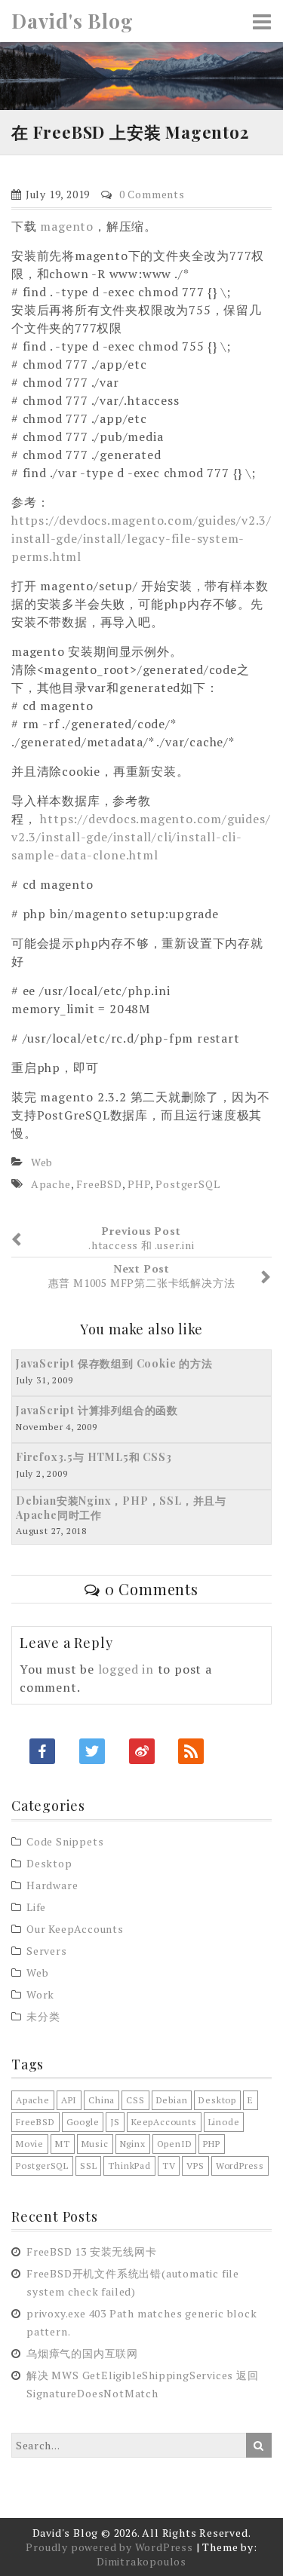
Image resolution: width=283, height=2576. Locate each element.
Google (83, 2122)
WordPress (240, 2166)
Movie (30, 2144)
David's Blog (72, 21)
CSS (135, 2100)
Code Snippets (65, 1841)
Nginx (133, 2144)
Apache (51, 1184)
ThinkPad (129, 2166)
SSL (88, 2166)
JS (115, 2122)
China (102, 2100)
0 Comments (152, 194)
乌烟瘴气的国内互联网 (82, 2353)
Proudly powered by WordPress (109, 2547)
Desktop (49, 1863)
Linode (224, 2122)
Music (95, 2144)
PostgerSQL (188, 1184)
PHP (138, 1184)
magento (67, 226)
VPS (195, 2166)
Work (40, 1994)
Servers (47, 1951)
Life (36, 1907)
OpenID (175, 2144)
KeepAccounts (164, 2122)
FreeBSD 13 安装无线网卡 (92, 2251)
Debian (172, 2100)
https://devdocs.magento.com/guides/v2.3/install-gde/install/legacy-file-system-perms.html (141, 538)
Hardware (52, 1885)
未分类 (43, 2016)
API (69, 2100)
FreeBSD (99, 1184)
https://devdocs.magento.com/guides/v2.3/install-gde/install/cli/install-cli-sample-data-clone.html (141, 837)
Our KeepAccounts (75, 1929)
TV (169, 2166)
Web (42, 1162)
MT (63, 2144)
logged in (126, 1669)
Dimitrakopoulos (141, 2561)
